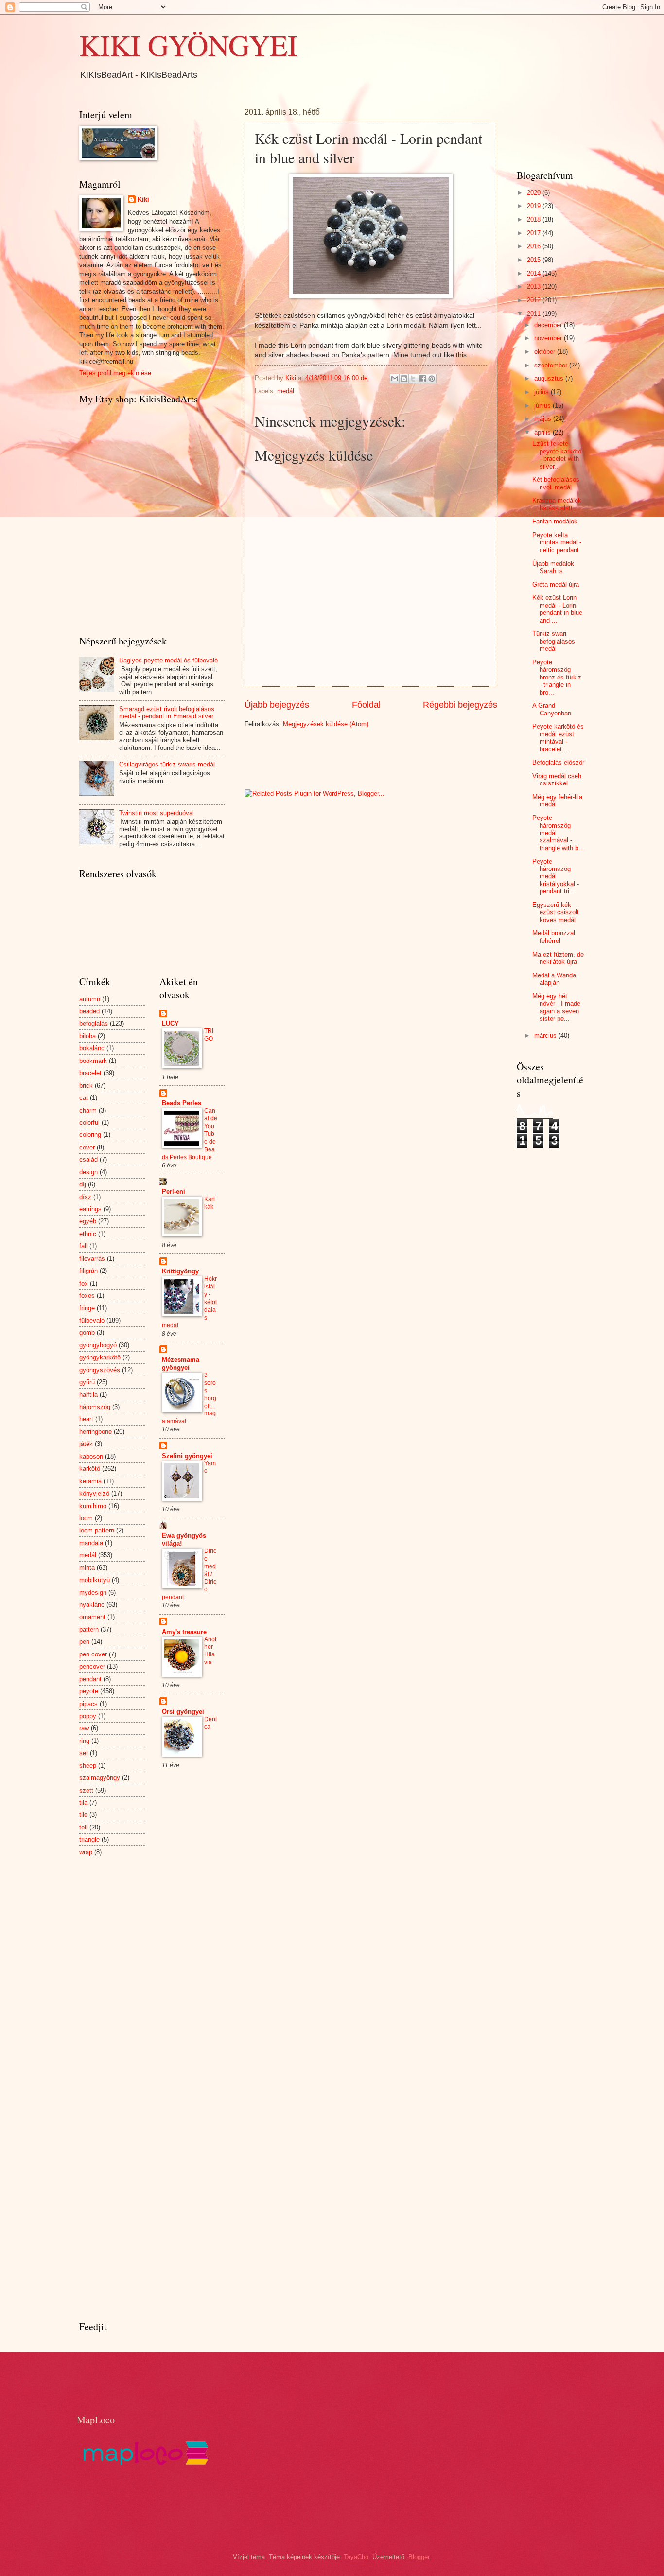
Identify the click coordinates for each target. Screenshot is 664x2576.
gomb (87, 1332)
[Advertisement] (358, 758)
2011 (535, 314)
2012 (535, 300)
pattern (89, 1629)
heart (86, 1419)
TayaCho (356, 2557)
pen (84, 1642)
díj (83, 1184)
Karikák (210, 1203)
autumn (90, 999)
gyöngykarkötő (100, 1357)
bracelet (90, 1073)
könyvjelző (94, 1493)
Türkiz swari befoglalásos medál (554, 641)
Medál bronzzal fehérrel (554, 937)
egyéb (88, 1221)
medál (286, 391)
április (543, 432)
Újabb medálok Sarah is (553, 567)
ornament (92, 1617)
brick (86, 1086)
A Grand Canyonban (552, 709)
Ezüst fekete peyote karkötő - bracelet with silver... (557, 455)
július (542, 392)
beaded (89, 1011)
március (546, 1036)
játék (86, 1444)
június (543, 406)
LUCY (170, 1023)
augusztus (550, 378)
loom (86, 1518)
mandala (91, 1543)
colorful (89, 1123)
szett (86, 1790)
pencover (92, 1666)
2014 (535, 273)
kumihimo (93, 1506)
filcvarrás (92, 1259)
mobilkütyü (95, 1580)
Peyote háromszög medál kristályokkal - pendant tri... (556, 877)
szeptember (552, 365)
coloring (90, 1135)
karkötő (90, 1469)
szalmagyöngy (100, 1778)
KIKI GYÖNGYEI (188, 45)
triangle (89, 1839)
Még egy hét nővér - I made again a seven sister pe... (556, 1007)
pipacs (88, 1704)
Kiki (143, 200)
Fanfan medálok (555, 521)
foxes (87, 1296)
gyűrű (87, 1382)
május (544, 419)
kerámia (90, 1481)
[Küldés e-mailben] (395, 379)
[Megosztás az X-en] (413, 379)
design (88, 1172)
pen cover (93, 1654)
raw (84, 1728)
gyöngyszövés (100, 1370)
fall (83, 1246)
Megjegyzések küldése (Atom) (326, 724)
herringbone (96, 1432)
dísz (85, 1197)
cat (84, 1098)
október (546, 352)
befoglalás (94, 1023)
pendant (90, 1679)
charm (88, 1110)
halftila (88, 1395)
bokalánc (92, 1048)
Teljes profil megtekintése (115, 373)
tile (83, 1815)
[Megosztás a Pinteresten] (432, 379)
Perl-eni (174, 1192)
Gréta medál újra (556, 584)
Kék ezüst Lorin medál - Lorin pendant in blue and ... (557, 609)
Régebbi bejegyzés (460, 705)
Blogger (419, 2557)
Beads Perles (182, 1103)
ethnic (88, 1234)
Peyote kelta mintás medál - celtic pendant (557, 542)
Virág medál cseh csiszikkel (557, 780)
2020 (535, 193)
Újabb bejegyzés (277, 705)
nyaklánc (92, 1605)
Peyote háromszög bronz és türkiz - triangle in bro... (557, 677)
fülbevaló (92, 1320)
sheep (88, 1766)
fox (84, 1283)
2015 (535, 260)
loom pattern (97, 1530)
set (84, 1753)
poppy (88, 1716)
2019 (535, 206)
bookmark (93, 1061)
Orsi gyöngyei (183, 1712)
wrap (86, 1852)
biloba (87, 1036)
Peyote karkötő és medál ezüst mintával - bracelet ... (558, 738)
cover (87, 1147)
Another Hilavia (210, 1651)
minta (87, 1568)
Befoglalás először (558, 762)
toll (83, 1827)
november (549, 338)
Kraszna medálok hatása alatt (557, 504)
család (88, 1159)
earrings (90, 1209)
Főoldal (366, 705)
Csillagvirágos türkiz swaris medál (167, 764)
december (549, 325)
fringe (87, 1308)
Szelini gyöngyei (187, 1456)
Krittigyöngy (180, 1271)
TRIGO (209, 1035)
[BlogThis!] (404, 379)
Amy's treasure (184, 1632)
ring (84, 1741)
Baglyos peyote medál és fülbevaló (168, 660)
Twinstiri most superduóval (157, 813)
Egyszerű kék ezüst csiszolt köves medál (556, 912)
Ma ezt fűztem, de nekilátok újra (558, 958)
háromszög (95, 1407)
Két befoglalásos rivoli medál (556, 483)
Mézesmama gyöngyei (181, 1364)
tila (83, 1802)
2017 (535, 233)
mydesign (93, 1593)
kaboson (91, 1456)
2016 (535, 246)
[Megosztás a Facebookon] (422, 379)
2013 (535, 287)
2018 (535, 219)
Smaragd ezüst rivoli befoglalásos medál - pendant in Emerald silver (167, 713)
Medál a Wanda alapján (554, 979)
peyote (89, 1691)
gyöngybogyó (98, 1345)
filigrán (88, 1271)
